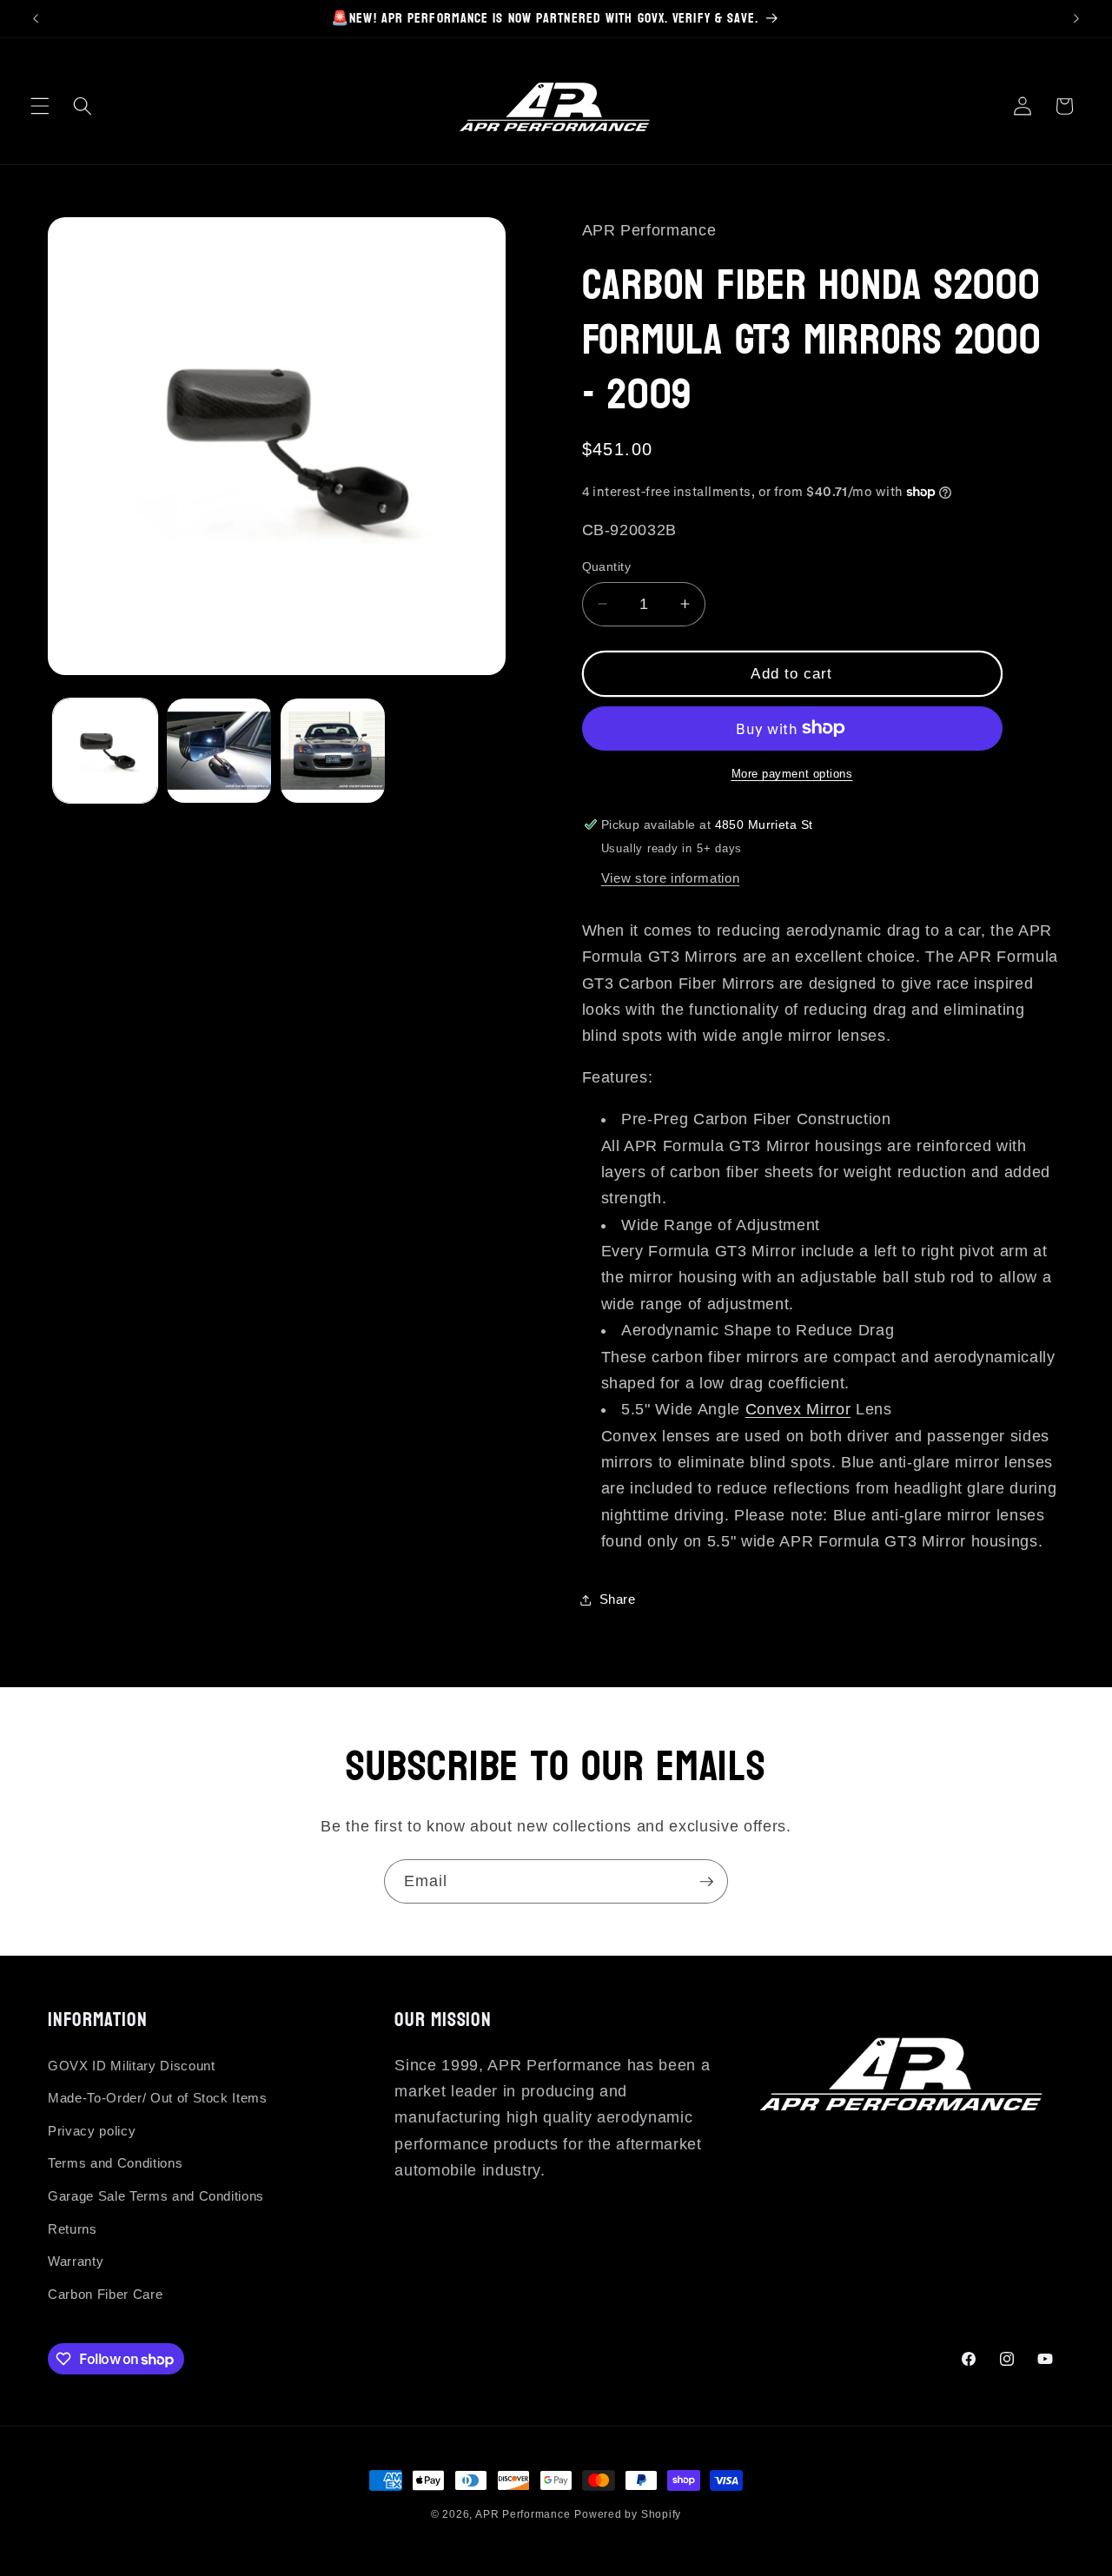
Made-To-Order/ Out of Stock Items (158, 2098)
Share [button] (618, 1599)
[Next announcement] (1076, 18)
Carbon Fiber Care (105, 2294)
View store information (671, 878)
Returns (73, 2229)
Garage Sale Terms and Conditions (156, 2196)
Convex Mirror (798, 1409)
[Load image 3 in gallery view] (333, 751)
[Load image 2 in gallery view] (219, 751)
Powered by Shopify (628, 2514)
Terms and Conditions (115, 2163)
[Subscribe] (706, 1882)
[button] (40, 106)
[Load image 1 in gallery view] (105, 751)
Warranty (76, 2261)
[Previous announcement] (36, 18)
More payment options (792, 774)
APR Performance (523, 2514)
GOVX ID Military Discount (132, 2066)
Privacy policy (92, 2131)
